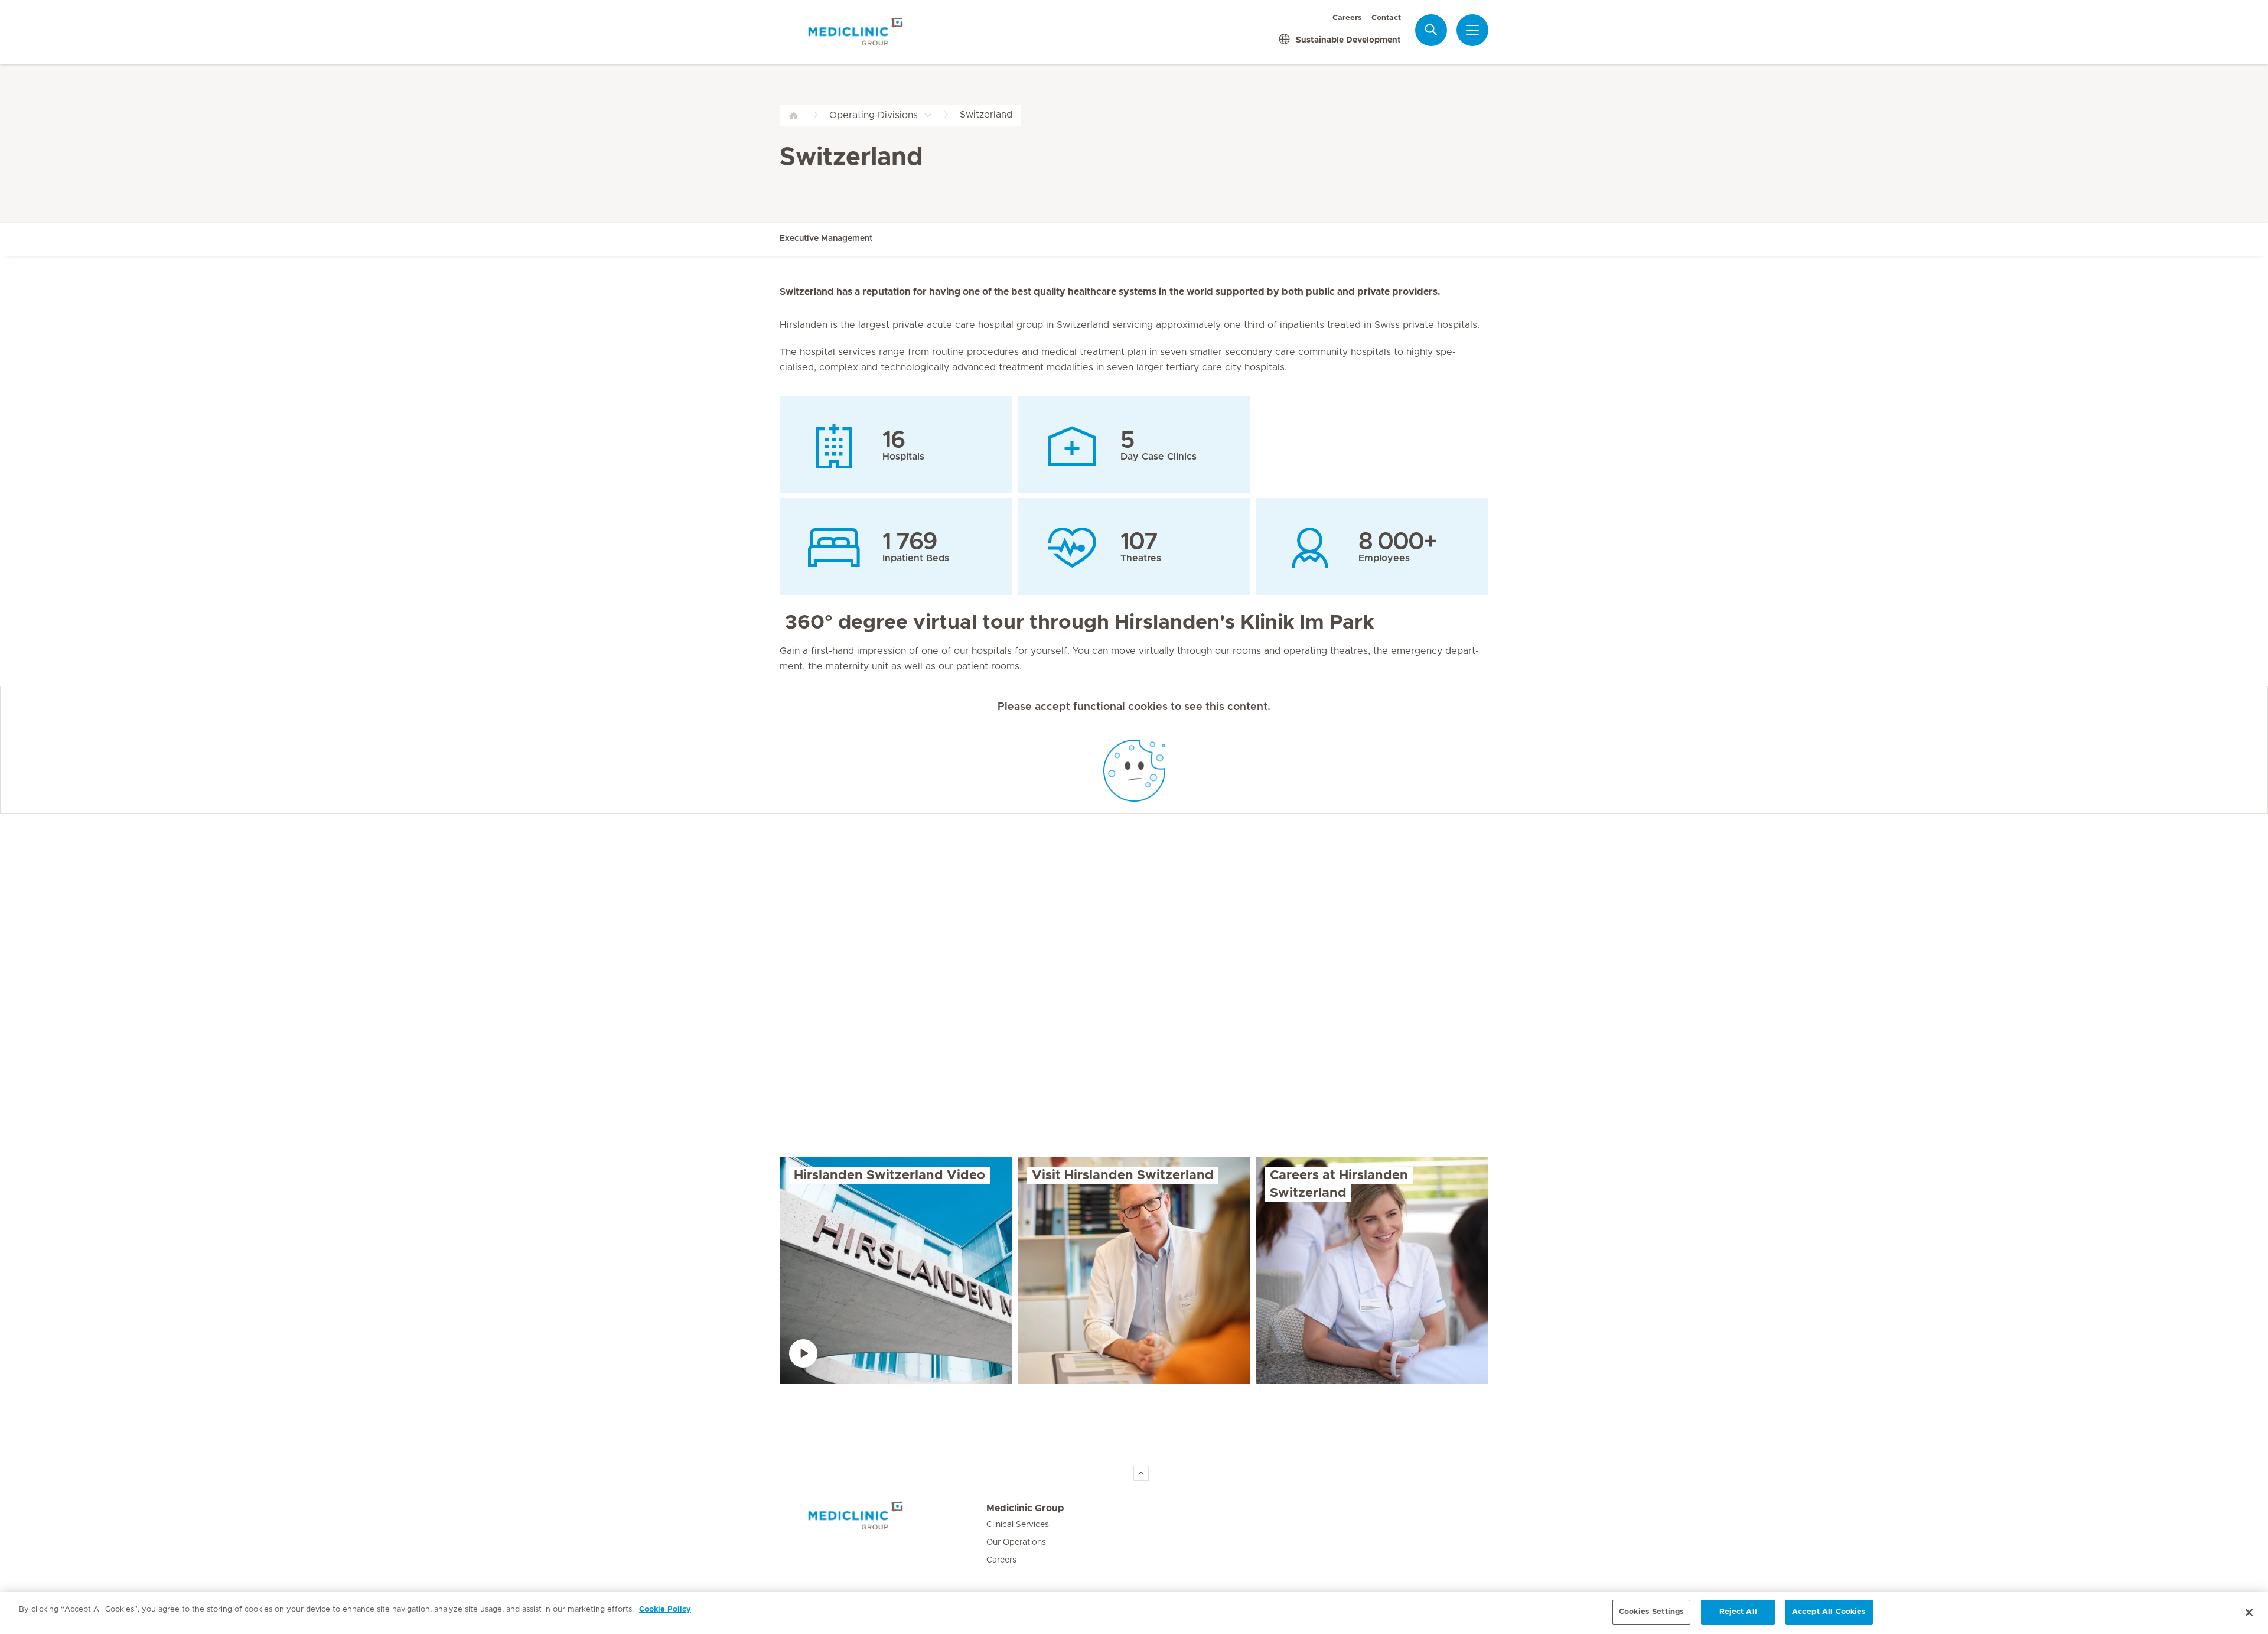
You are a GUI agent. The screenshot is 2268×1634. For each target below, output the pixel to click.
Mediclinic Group (1025, 1508)
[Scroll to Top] (1141, 1473)
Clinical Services (1018, 1525)
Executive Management (826, 239)
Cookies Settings (1651, 1612)
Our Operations (1016, 1542)
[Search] (1431, 30)
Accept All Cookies (1829, 1612)
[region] (1134, 1613)
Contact (1386, 18)
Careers (1347, 18)
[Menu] (1472, 30)
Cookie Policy (665, 1609)
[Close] (2249, 1612)
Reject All (1738, 1612)
